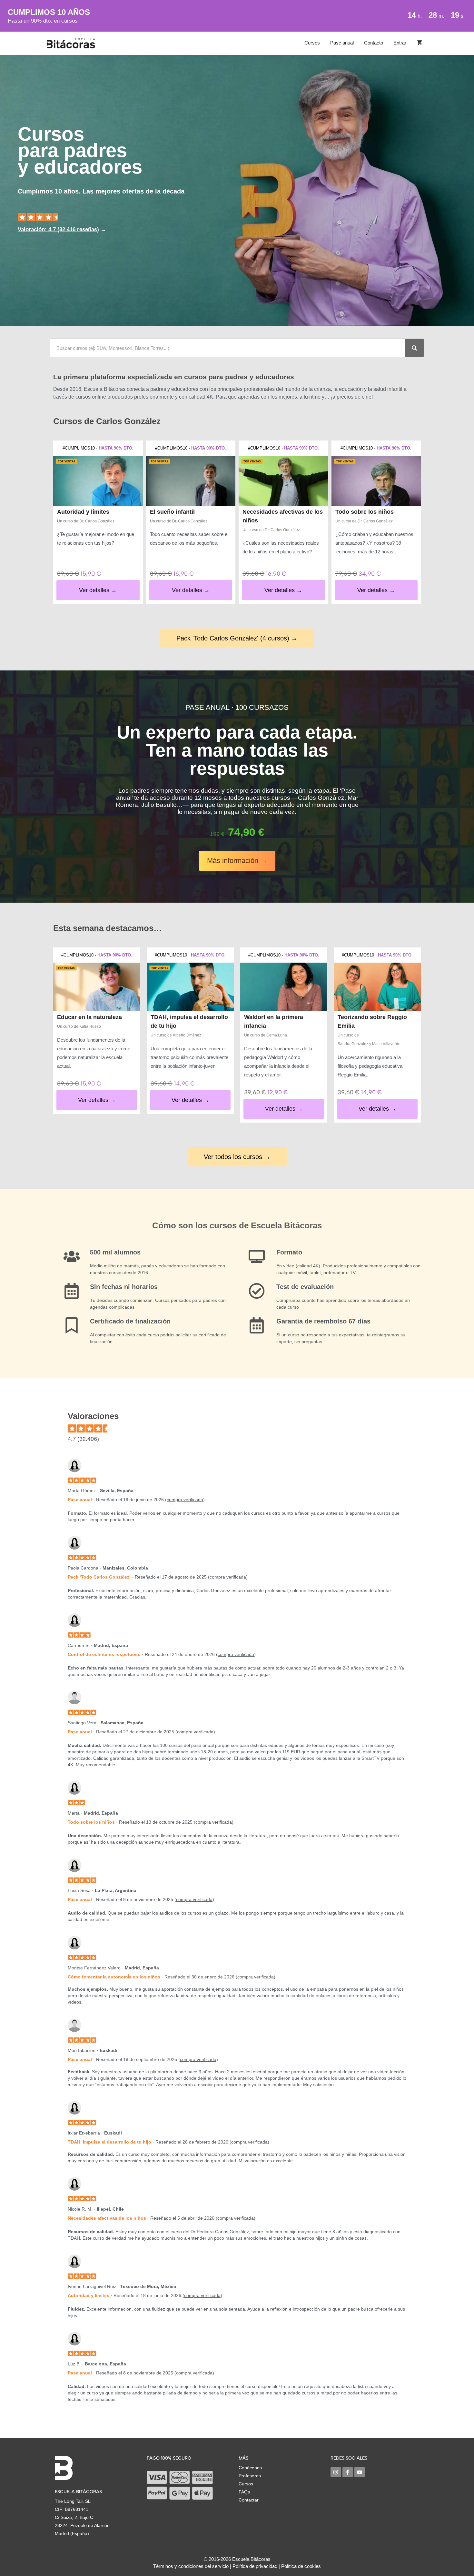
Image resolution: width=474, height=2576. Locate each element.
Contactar (249, 2500)
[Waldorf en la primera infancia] (284, 987)
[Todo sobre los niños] (376, 481)
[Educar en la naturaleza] (97, 987)
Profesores (250, 2476)
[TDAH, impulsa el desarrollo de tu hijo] (190, 987)
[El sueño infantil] (191, 481)
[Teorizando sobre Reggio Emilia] (377, 987)
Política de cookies (301, 2566)
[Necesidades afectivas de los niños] (283, 481)
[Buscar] (414, 348)
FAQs (244, 2492)
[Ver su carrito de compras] (419, 43)
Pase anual (342, 43)
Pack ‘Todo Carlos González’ (99, 1577)
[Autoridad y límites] (98, 481)
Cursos (312, 43)
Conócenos (250, 2468)
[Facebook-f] (348, 2472)
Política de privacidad (255, 2566)
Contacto (374, 43)
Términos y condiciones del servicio (191, 2566)
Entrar (400, 43)
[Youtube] (360, 2472)
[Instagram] (336, 2472)
